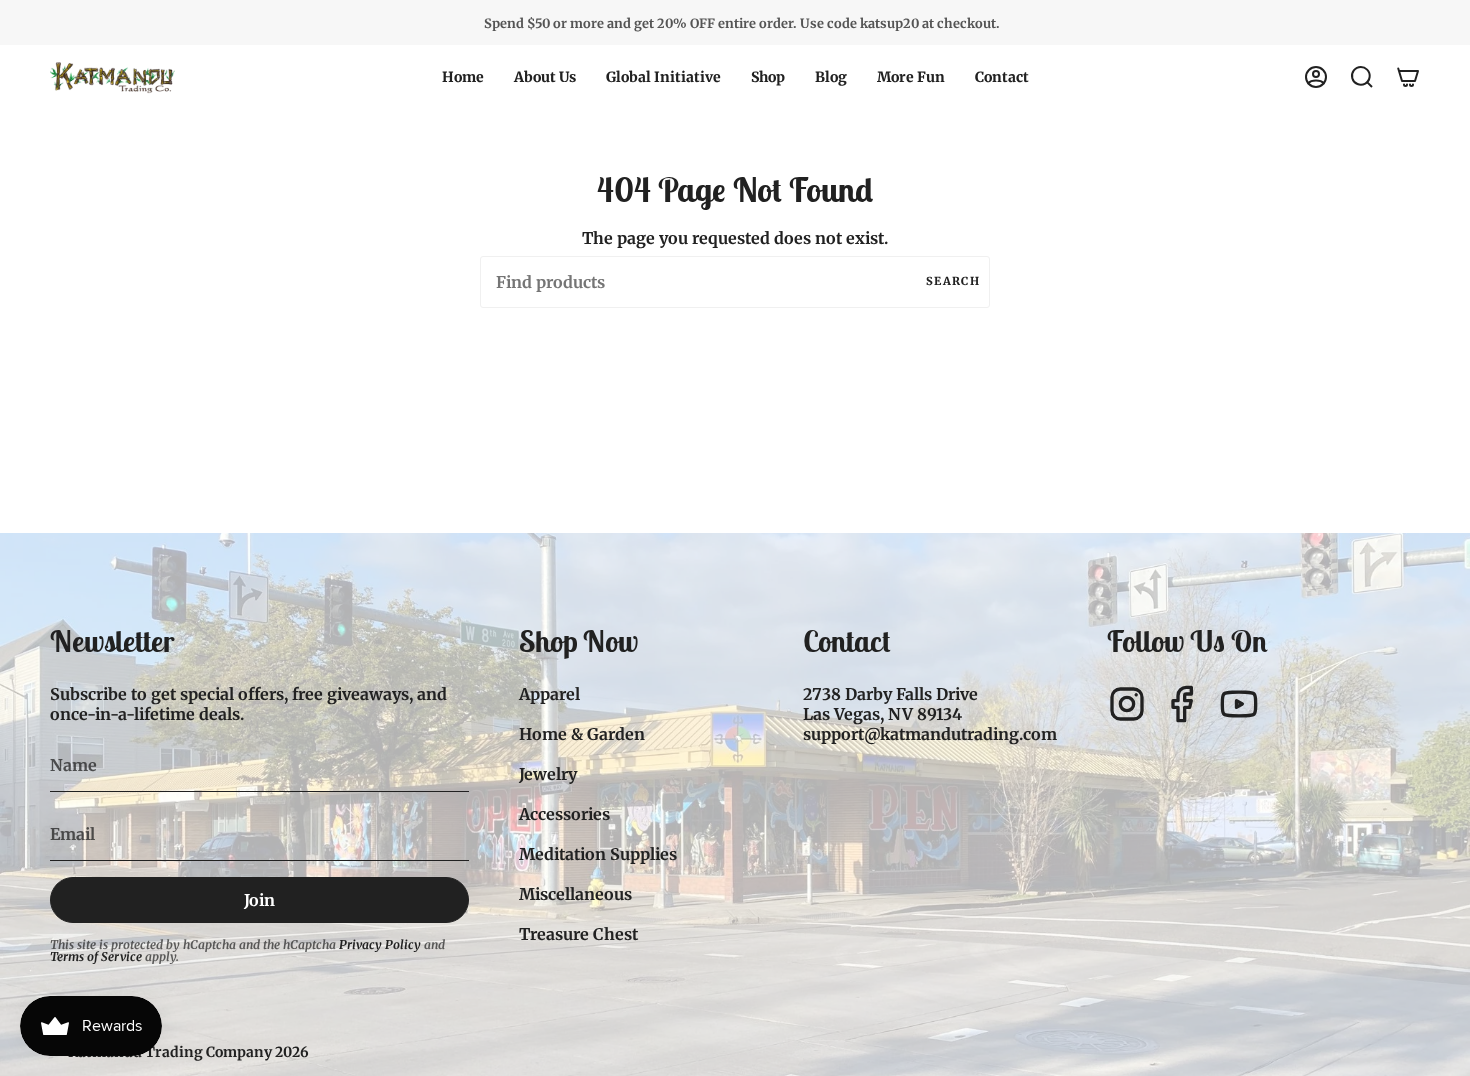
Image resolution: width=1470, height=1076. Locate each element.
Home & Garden (582, 734)
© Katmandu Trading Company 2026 (179, 1052)
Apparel (549, 694)
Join (259, 900)
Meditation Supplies (598, 854)
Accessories (564, 814)
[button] (545, 77)
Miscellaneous (575, 894)
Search (953, 281)
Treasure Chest (578, 934)
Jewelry (548, 774)
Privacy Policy (380, 944)
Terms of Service (96, 956)
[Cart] (1408, 77)
